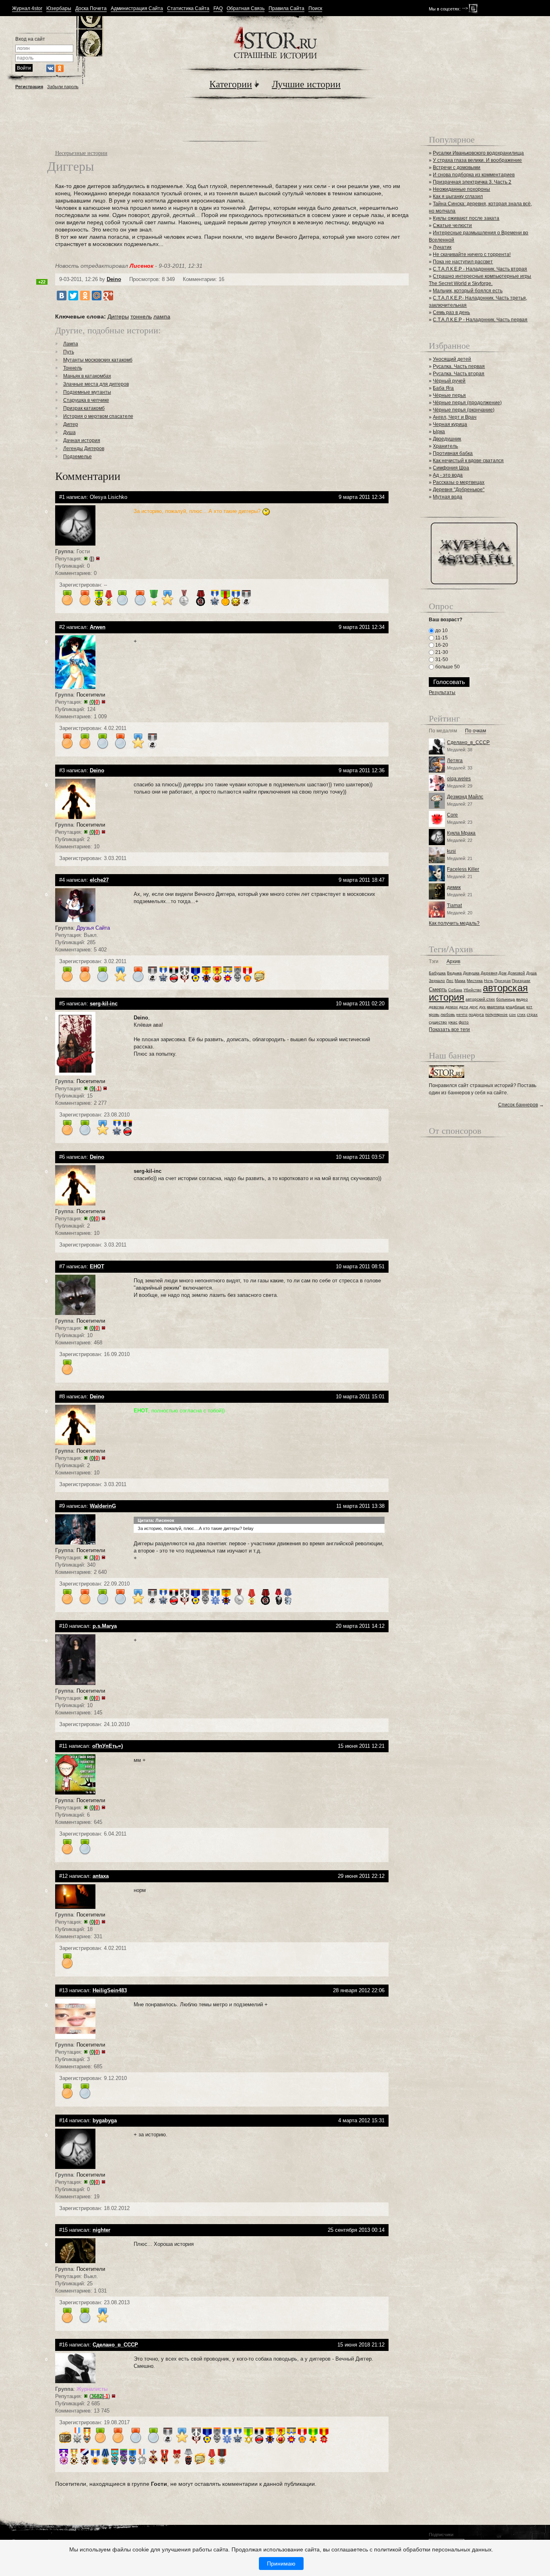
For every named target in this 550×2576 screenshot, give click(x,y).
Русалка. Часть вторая (459, 374)
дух (482, 1007)
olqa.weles (459, 779)
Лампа (71, 344)
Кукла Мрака (461, 833)
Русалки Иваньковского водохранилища (478, 153)
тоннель (141, 316)
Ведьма (454, 973)
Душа (69, 432)
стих (521, 1014)
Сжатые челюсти (452, 225)
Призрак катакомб (84, 408)
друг (474, 1007)
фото (464, 1022)
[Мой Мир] (97, 296)
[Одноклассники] (85, 296)
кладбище (515, 1007)
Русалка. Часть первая (459, 366)
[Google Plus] (108, 296)
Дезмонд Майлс (465, 797)
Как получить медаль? (454, 923)
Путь (69, 352)
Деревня (489, 973)
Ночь (489, 981)
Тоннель (73, 368)
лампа (162, 316)
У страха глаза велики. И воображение (477, 160)
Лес (450, 981)
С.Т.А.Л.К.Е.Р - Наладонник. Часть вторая (480, 269)
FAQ (218, 9)
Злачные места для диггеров (96, 384)
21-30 (441, 652)
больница (506, 999)
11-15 (441, 638)
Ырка (439, 432)
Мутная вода (448, 497)
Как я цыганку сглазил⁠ (458, 196)
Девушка (471, 973)
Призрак (502, 981)
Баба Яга (443, 388)
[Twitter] (73, 296)
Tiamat (454, 906)
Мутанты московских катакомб (98, 360)
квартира (496, 1007)
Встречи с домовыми (457, 167)
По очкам (476, 731)
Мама (460, 981)
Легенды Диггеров (84, 449)
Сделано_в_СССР (468, 742)
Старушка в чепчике (86, 400)
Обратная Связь (246, 9)
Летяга (455, 761)
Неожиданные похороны (461, 189)
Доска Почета (91, 9)
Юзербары (59, 9)
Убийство (472, 990)
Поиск (315, 9)
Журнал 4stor (27, 9)
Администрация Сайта (137, 9)
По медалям (443, 731)
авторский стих (480, 999)
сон (512, 1014)
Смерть (438, 989)
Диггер (71, 424)
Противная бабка (453, 453)
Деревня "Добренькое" (459, 490)
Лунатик (442, 247)
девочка (436, 1007)
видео (522, 999)
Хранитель (445, 446)
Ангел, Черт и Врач (455, 417)
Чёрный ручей (449, 381)
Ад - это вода (448, 475)
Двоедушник (447, 439)
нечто (462, 1014)
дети (464, 1007)
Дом (502, 973)
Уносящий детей (452, 359)
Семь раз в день (451, 312)
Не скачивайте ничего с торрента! (472, 254)
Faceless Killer (463, 869)
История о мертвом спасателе (98, 416)
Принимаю (281, 2564)
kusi (451, 851)
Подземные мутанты (87, 392)
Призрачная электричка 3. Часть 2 (472, 182)
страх (532, 1014)
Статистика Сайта (188, 9)
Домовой (516, 973)
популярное (496, 1014)
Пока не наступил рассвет (463, 262)
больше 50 (447, 667)
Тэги (434, 962)
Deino (114, 279)
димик (454, 887)
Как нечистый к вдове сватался (468, 461)
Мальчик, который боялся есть (468, 291)
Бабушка (437, 973)
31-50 (441, 660)
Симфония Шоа (451, 468)
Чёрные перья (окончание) (464, 410)
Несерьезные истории (81, 153)
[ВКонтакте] (62, 296)
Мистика (475, 981)
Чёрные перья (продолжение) (467, 403)
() (92, 559)
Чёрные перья (449, 395)
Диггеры (118, 316)
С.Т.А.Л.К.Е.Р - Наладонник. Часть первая (480, 320)
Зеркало (437, 981)
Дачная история (82, 440)
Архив (453, 962)
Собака (455, 990)
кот (529, 1007)
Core (452, 815)
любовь (448, 1014)
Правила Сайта (286, 9)
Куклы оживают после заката (466, 218)
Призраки (521, 981)
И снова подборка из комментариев (474, 175)
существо (438, 1022)
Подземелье (78, 457)
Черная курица (450, 424)
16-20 (441, 645)
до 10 (441, 631)
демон (452, 1007)
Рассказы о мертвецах (459, 482)
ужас (453, 1022)
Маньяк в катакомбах (87, 376)
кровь (434, 1014)
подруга (476, 1014)
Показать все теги (449, 1030)
